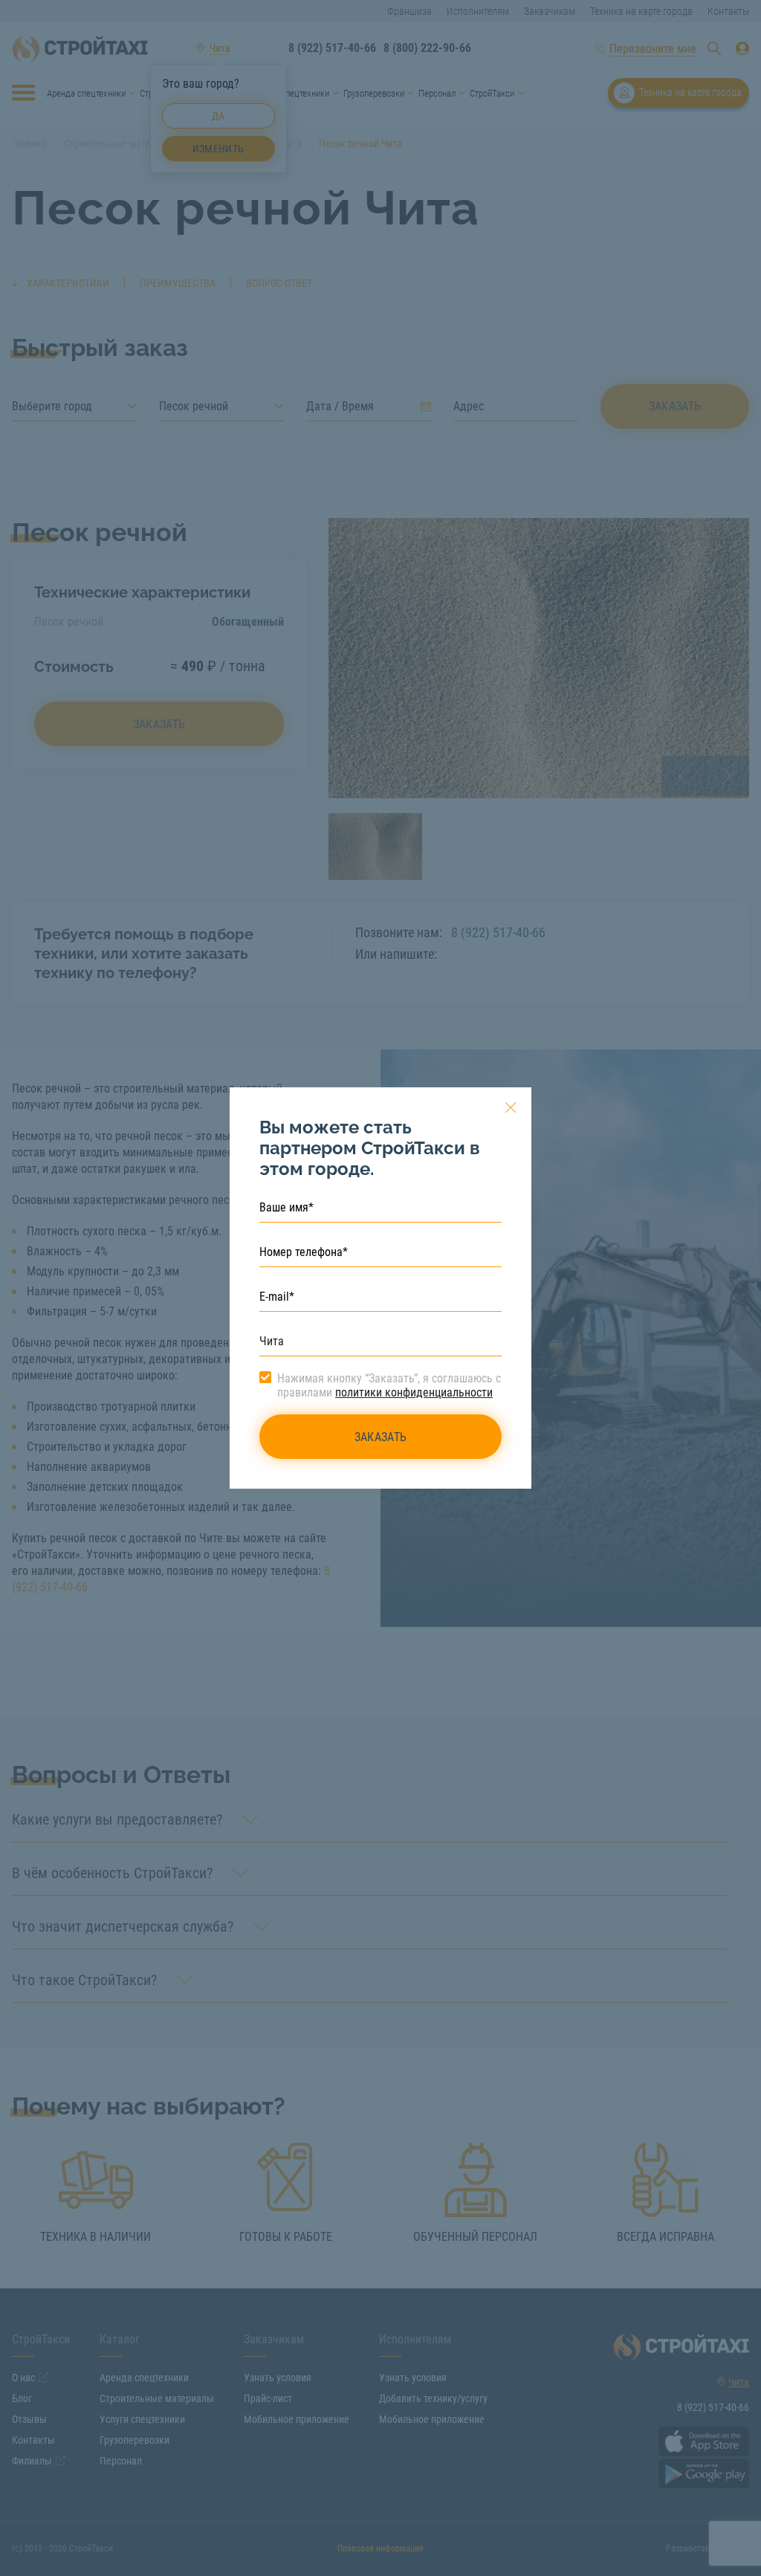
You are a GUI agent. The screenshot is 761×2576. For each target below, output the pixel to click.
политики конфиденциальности (414, 1392)
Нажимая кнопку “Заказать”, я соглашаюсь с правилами (389, 1385)
